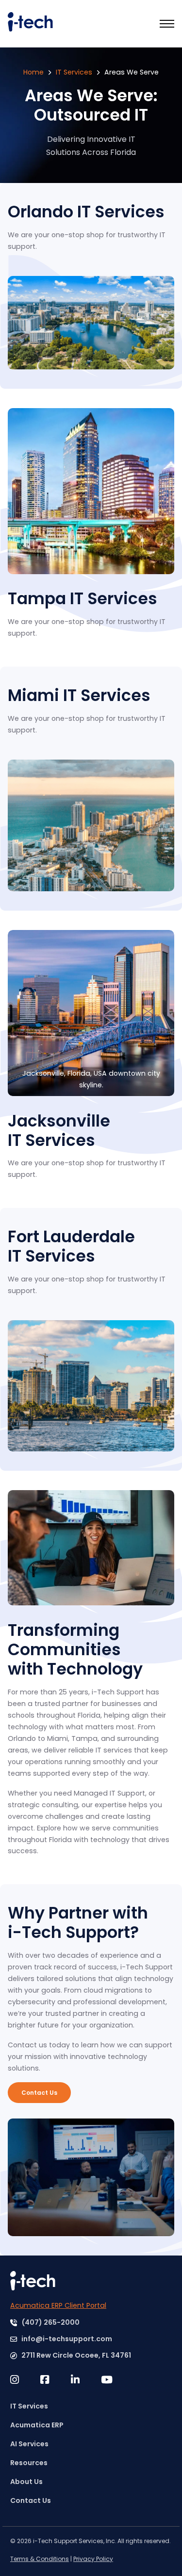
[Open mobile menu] (167, 24)
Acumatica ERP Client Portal (58, 2305)
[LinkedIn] (86, 2380)
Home (33, 72)
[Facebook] (55, 2380)
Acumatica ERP (37, 2425)
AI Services (29, 2444)
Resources (29, 2463)
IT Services (74, 72)
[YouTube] (116, 2380)
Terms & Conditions (40, 2559)
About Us (26, 2482)
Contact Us (39, 2093)
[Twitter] (25, 2380)
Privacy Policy (93, 2559)
